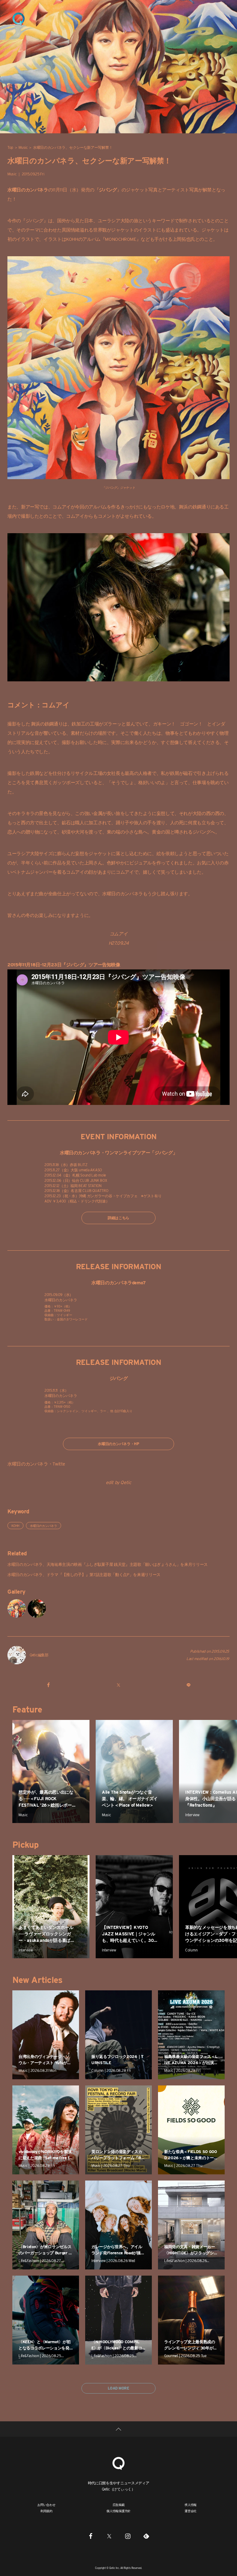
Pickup (25, 1845)
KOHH (15, 1526)
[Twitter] (109, 2536)
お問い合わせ (46, 2505)
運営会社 (191, 2511)
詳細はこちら (118, 1218)
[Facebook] (91, 2536)
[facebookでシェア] (49, 1685)
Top (10, 147)
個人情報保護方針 (118, 2511)
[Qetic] (19, 19)
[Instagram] (128, 2536)
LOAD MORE (118, 2388)
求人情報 (191, 2505)
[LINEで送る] (188, 1685)
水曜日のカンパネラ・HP (118, 1444)
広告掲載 (119, 2505)
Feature (27, 1709)
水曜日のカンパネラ (44, 1526)
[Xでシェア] (118, 1685)
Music (23, 147)
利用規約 (46, 2511)
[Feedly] (146, 2536)
